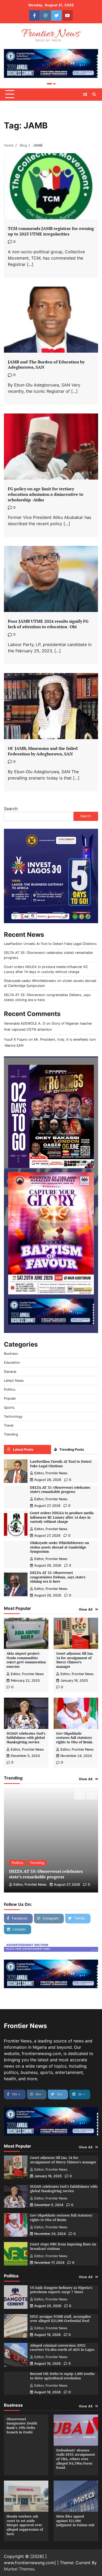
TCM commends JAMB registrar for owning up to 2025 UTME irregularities (51, 231)
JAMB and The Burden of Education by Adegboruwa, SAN (46, 365)
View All (86, 1609)
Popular (10, 1398)
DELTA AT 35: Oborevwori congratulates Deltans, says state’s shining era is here (58, 1577)
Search (11, 809)
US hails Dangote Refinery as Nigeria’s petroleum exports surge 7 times (61, 2290)
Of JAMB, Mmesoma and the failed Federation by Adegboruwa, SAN (43, 751)
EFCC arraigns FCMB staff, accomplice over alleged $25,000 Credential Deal (61, 2319)
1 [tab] (49, 84)
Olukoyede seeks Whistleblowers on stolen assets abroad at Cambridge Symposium (59, 1547)
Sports (9, 1408)
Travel (9, 1425)
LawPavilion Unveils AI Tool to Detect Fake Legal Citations (50, 944)
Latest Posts (23, 1450)
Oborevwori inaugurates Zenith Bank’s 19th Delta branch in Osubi (22, 2426)
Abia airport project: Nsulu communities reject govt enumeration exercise (26, 1660)
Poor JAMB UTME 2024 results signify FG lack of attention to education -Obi (48, 624)
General (10, 1372)
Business (11, 1354)
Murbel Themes (19, 2569)
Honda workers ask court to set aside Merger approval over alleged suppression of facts (25, 2525)
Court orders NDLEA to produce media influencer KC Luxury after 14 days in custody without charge (62, 1517)
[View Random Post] (85, 94)
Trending (11, 1434)
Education (12, 1362)
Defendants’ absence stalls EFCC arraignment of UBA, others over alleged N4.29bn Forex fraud (76, 2459)
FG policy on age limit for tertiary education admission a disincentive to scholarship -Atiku (46, 494)
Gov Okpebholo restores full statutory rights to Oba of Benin (74, 1738)
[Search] (94, 94)
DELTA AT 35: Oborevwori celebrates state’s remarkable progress (60, 1490)
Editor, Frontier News (51, 1473)
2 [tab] (54, 84)
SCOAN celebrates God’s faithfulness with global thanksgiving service (26, 1738)
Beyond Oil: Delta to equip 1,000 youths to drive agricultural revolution (62, 2376)
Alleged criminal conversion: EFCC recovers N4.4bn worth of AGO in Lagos (62, 2348)
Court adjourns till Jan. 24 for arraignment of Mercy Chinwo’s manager (75, 1660)
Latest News (14, 1381)
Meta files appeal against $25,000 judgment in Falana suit (75, 2521)
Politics (10, 1389)
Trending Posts (72, 1450)
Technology (13, 1416)
